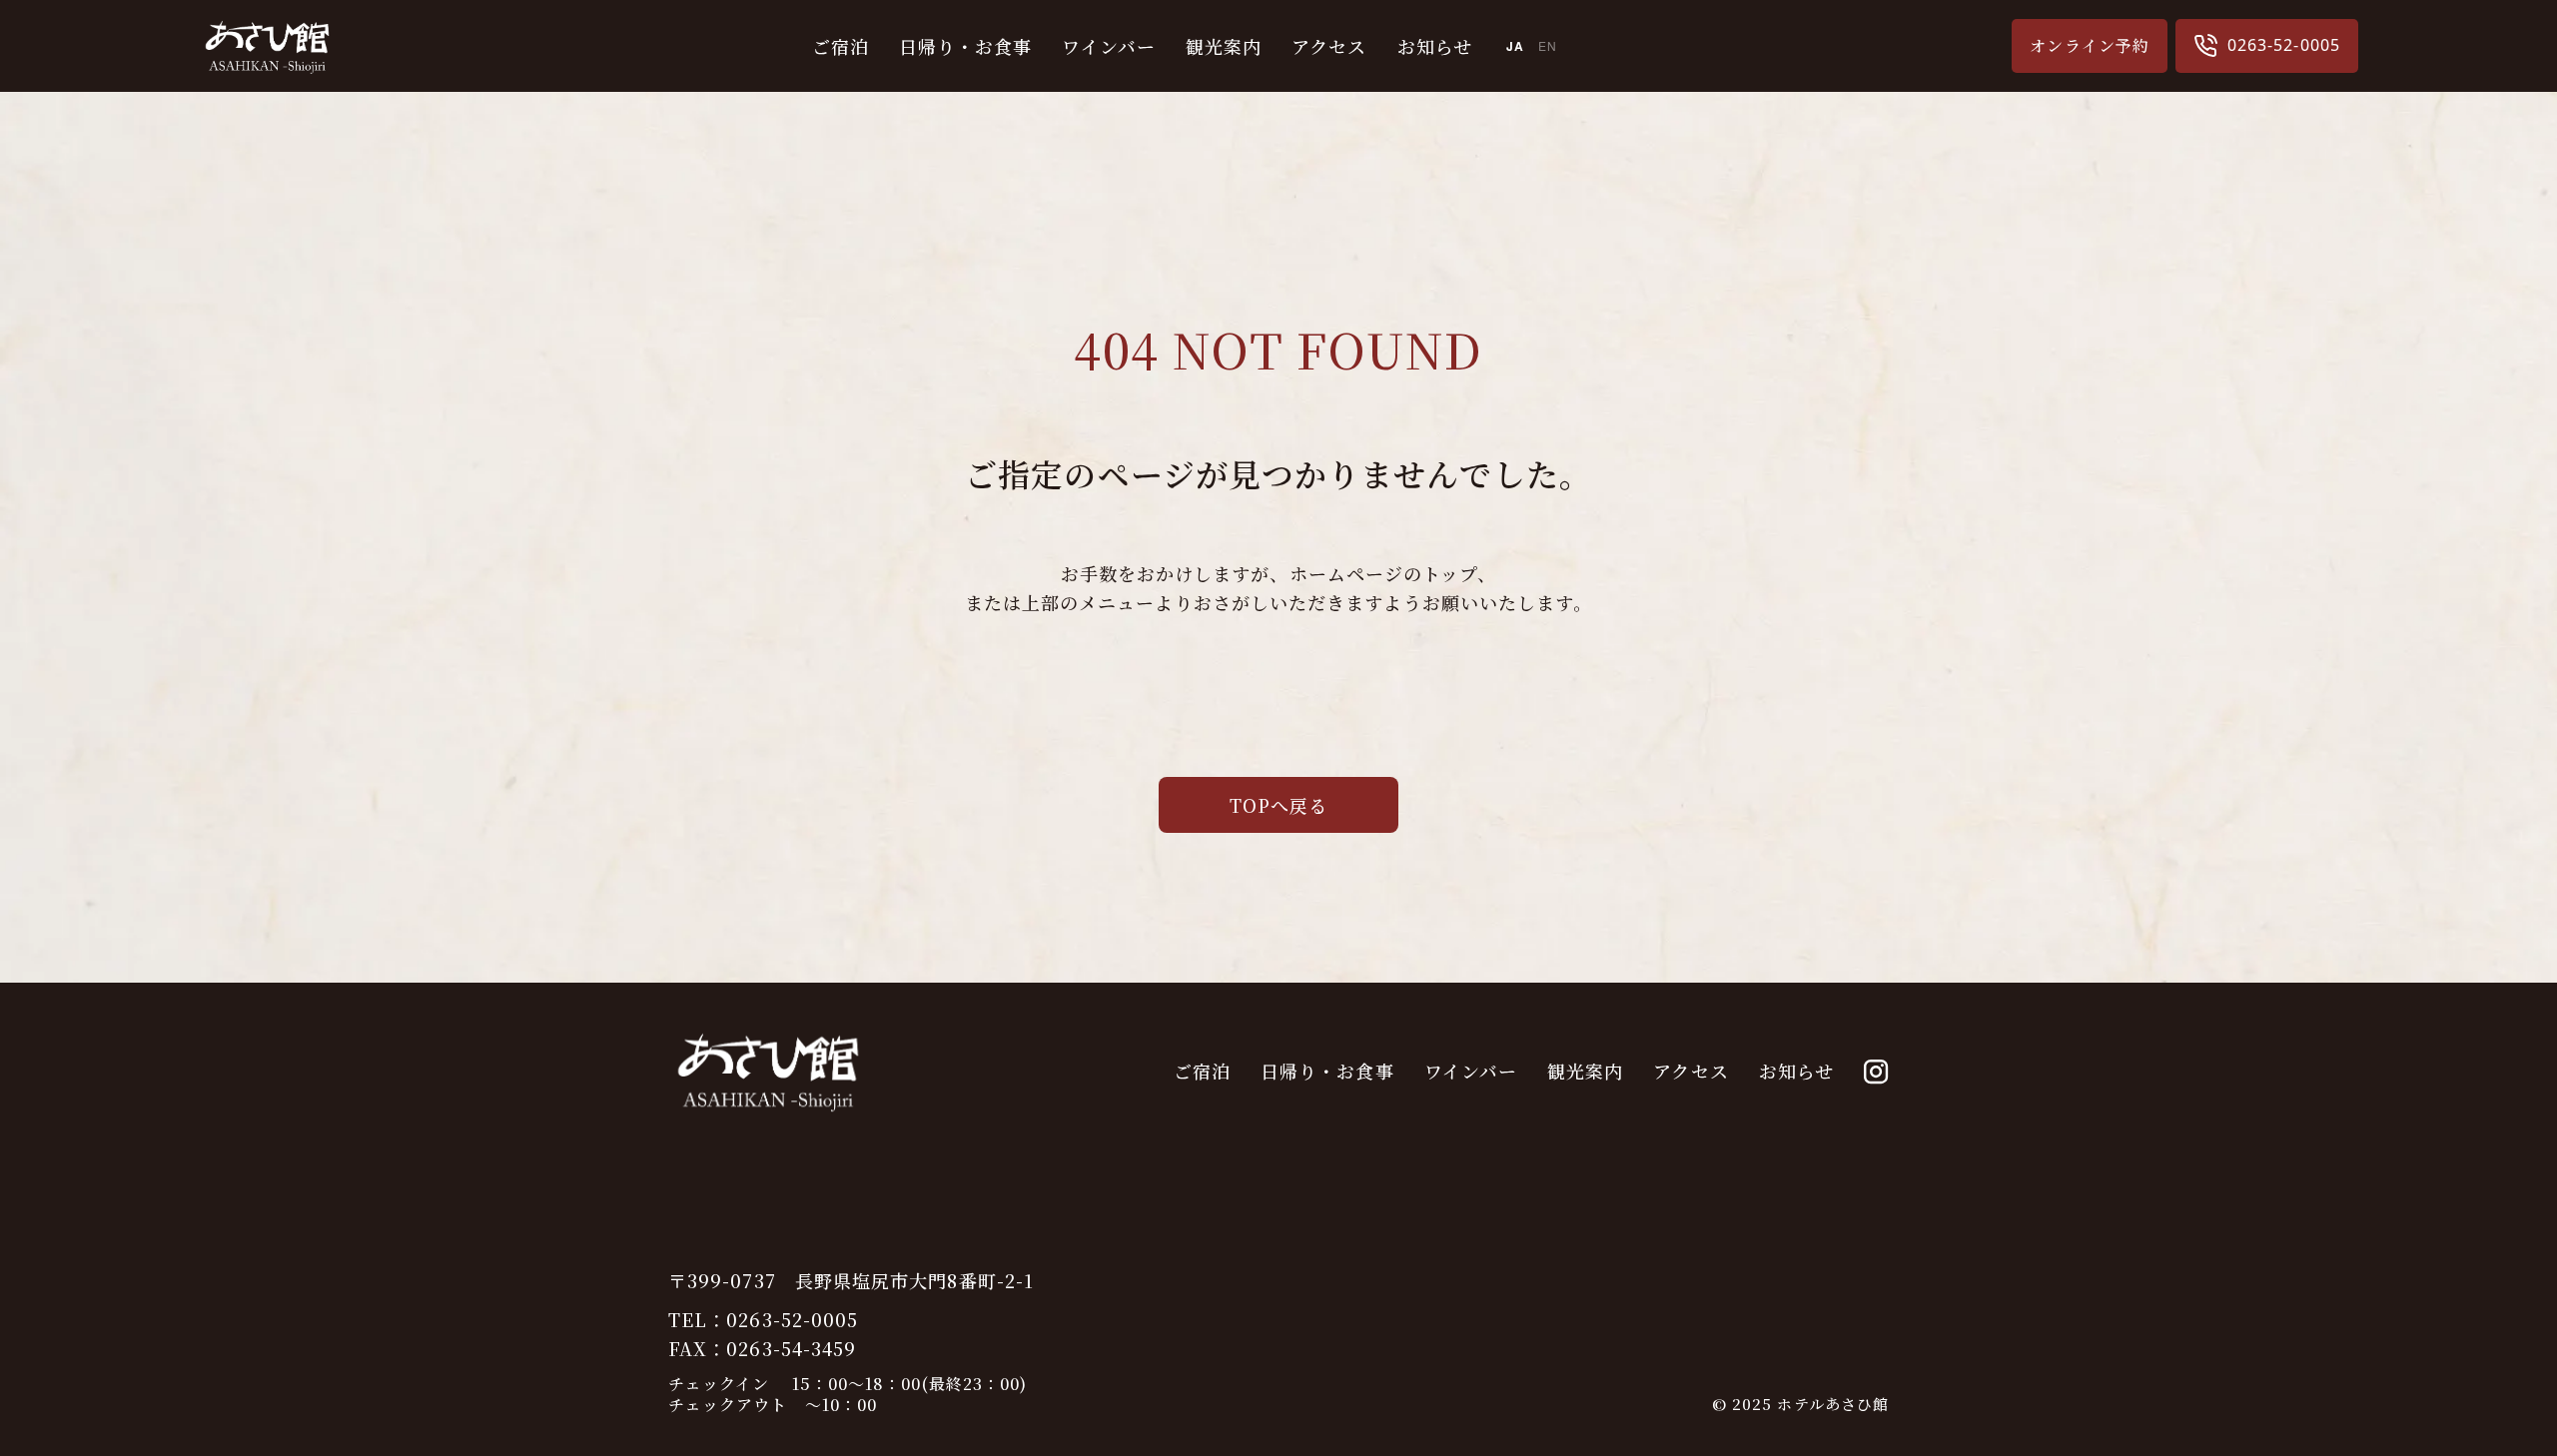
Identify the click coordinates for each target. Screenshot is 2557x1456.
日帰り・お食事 (966, 46)
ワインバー (1108, 46)
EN (1548, 45)
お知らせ (1435, 46)
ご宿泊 (841, 46)
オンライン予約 (2090, 45)
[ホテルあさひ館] (267, 71)
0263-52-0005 (2284, 45)
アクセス (1329, 46)
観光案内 (1224, 46)
